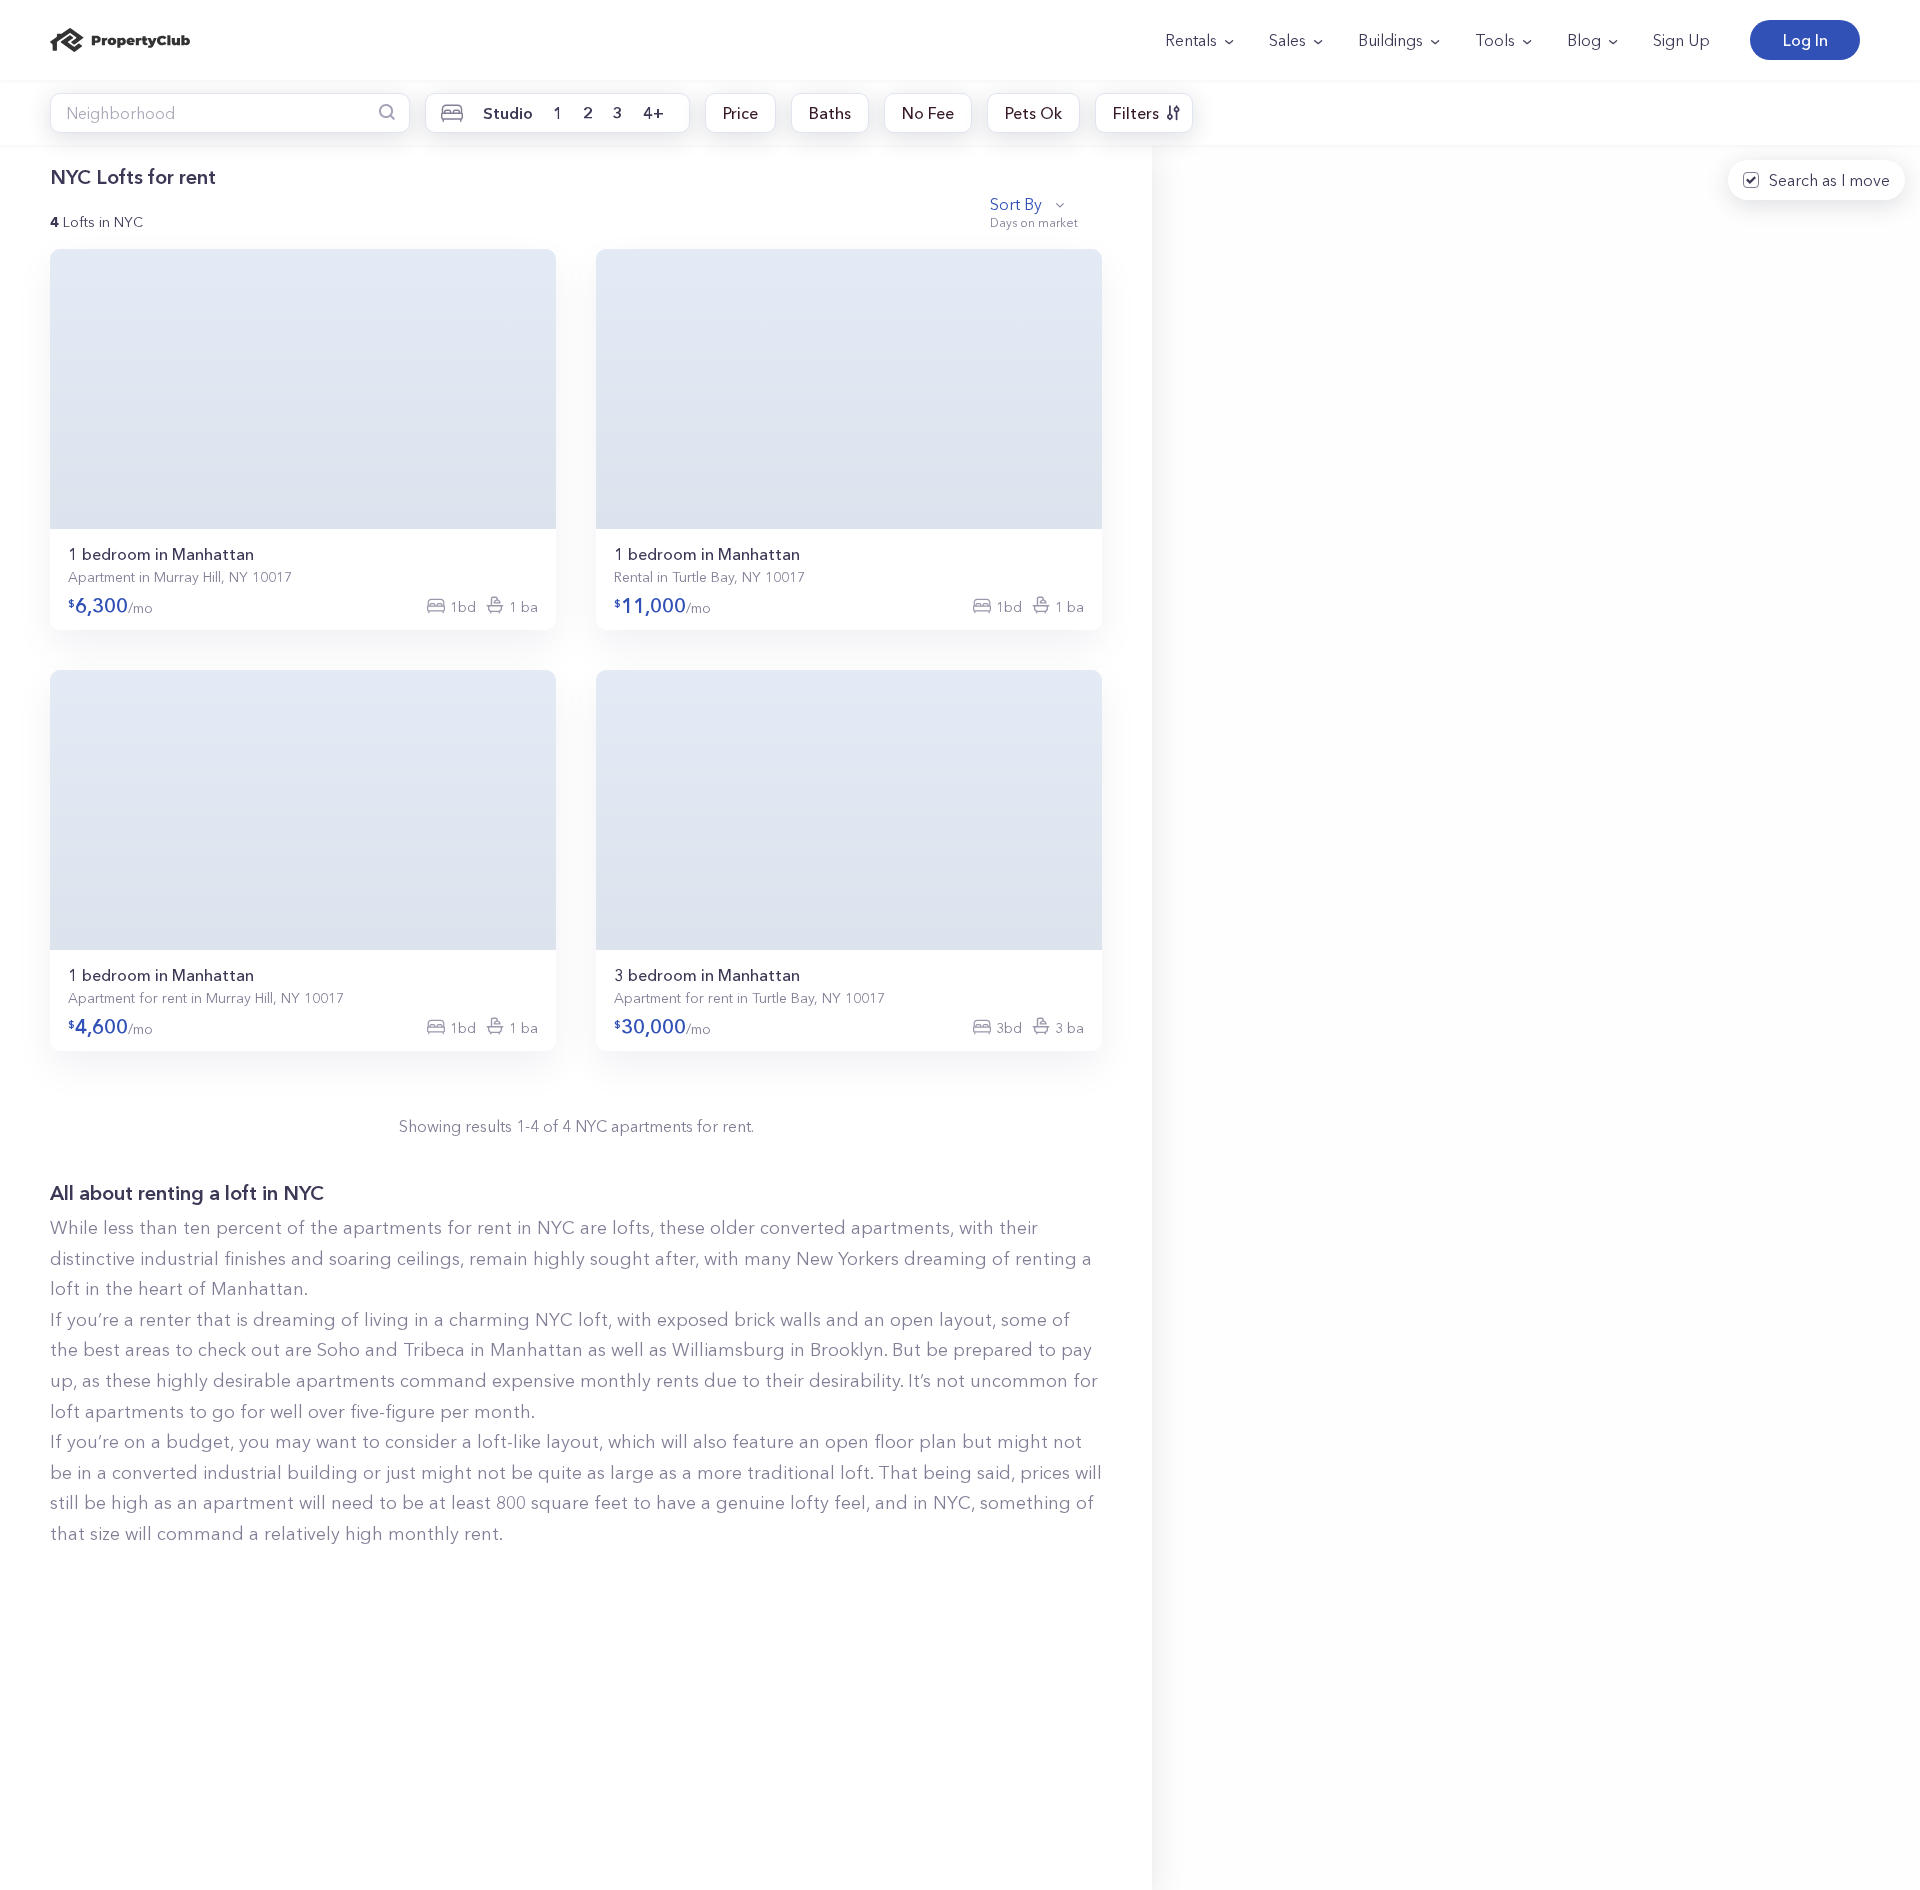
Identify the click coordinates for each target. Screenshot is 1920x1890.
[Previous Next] (303, 389)
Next (538, 391)
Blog (1584, 40)
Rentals (1191, 40)
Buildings (1390, 40)
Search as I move (1829, 180)
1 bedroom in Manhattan (161, 554)
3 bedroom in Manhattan (707, 975)
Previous (67, 391)
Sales (1287, 40)
